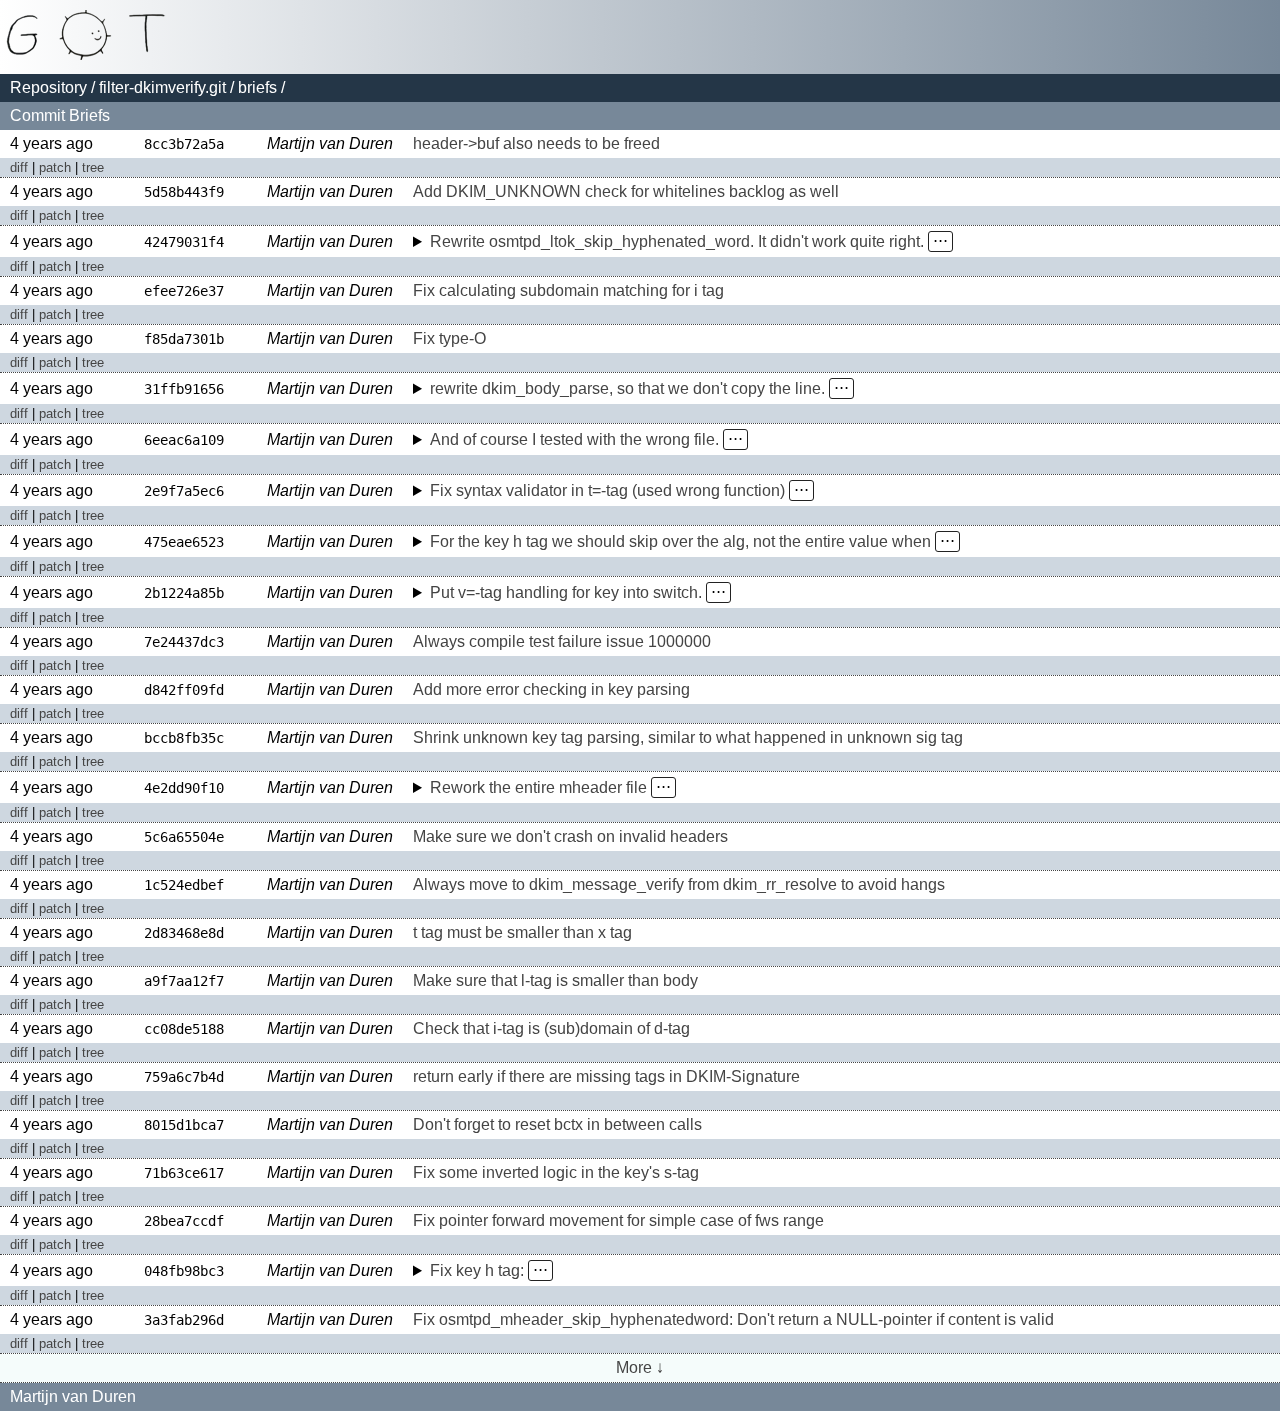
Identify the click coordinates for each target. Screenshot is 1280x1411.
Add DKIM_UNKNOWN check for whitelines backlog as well (626, 191)
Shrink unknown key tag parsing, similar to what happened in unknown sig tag (688, 737)
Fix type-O (449, 338)
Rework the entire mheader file (538, 787)
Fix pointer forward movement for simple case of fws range (618, 1220)
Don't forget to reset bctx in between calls (557, 1124)
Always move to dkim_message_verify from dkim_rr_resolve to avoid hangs (679, 884)
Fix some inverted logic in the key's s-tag (556, 1172)
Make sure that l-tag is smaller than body (555, 980)
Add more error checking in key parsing (551, 689)
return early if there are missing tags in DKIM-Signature (606, 1076)
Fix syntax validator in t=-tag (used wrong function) (607, 490)
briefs (257, 87)
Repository (48, 87)
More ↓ (640, 1367)
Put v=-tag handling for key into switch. (566, 592)
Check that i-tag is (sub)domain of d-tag (551, 1028)
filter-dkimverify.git (162, 87)
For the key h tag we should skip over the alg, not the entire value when (680, 541)
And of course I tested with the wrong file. (574, 439)
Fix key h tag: (477, 1270)
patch (55, 167)
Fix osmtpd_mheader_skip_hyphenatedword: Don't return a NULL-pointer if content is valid (733, 1319)
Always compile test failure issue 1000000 (562, 641)
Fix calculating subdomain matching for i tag (568, 290)
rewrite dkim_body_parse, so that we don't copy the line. (627, 388)
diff (19, 167)
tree (93, 167)
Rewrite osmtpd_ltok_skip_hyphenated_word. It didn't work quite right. (677, 241)
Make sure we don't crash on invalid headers (570, 836)
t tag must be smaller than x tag (522, 932)
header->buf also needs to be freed (536, 143)
